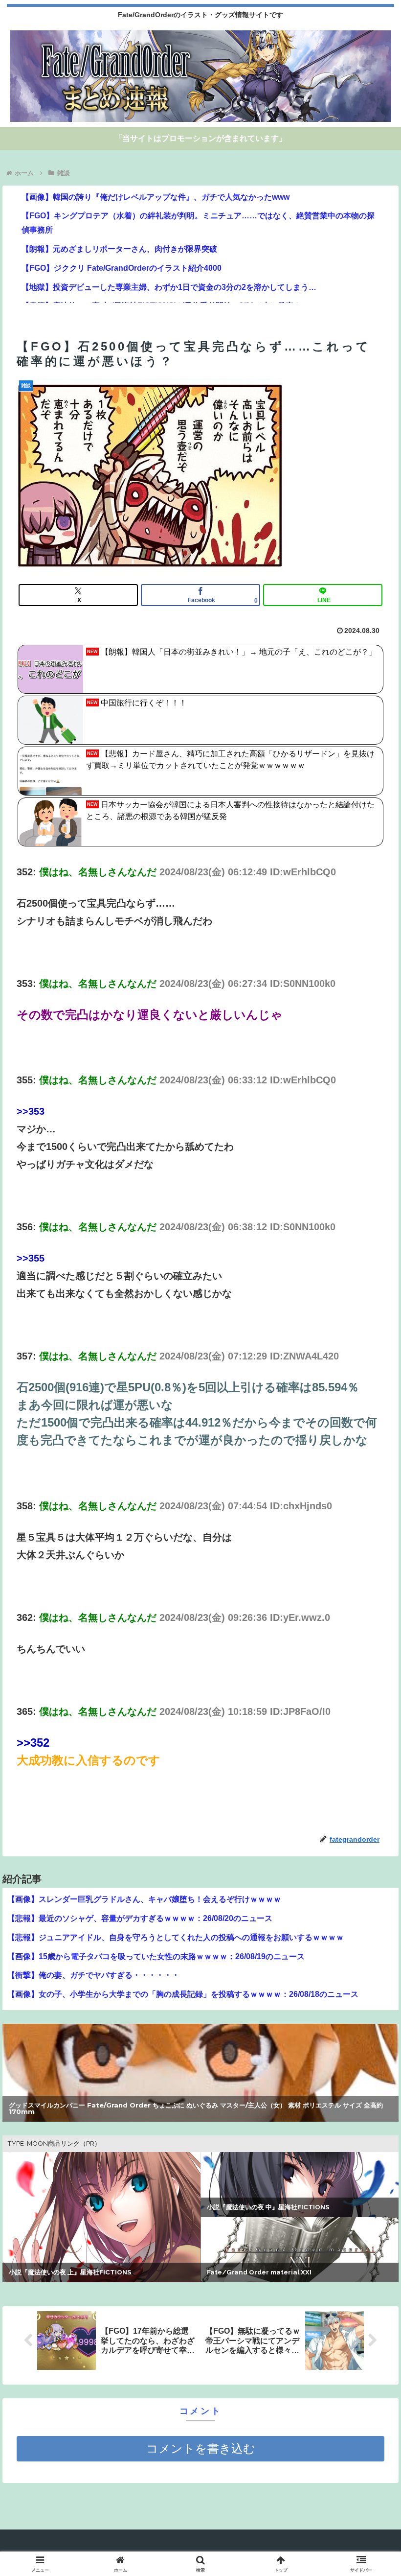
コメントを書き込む (201, 2448)
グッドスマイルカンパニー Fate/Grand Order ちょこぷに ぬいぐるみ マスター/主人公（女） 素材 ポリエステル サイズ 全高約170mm (196, 2109)
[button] (371, 1799)
